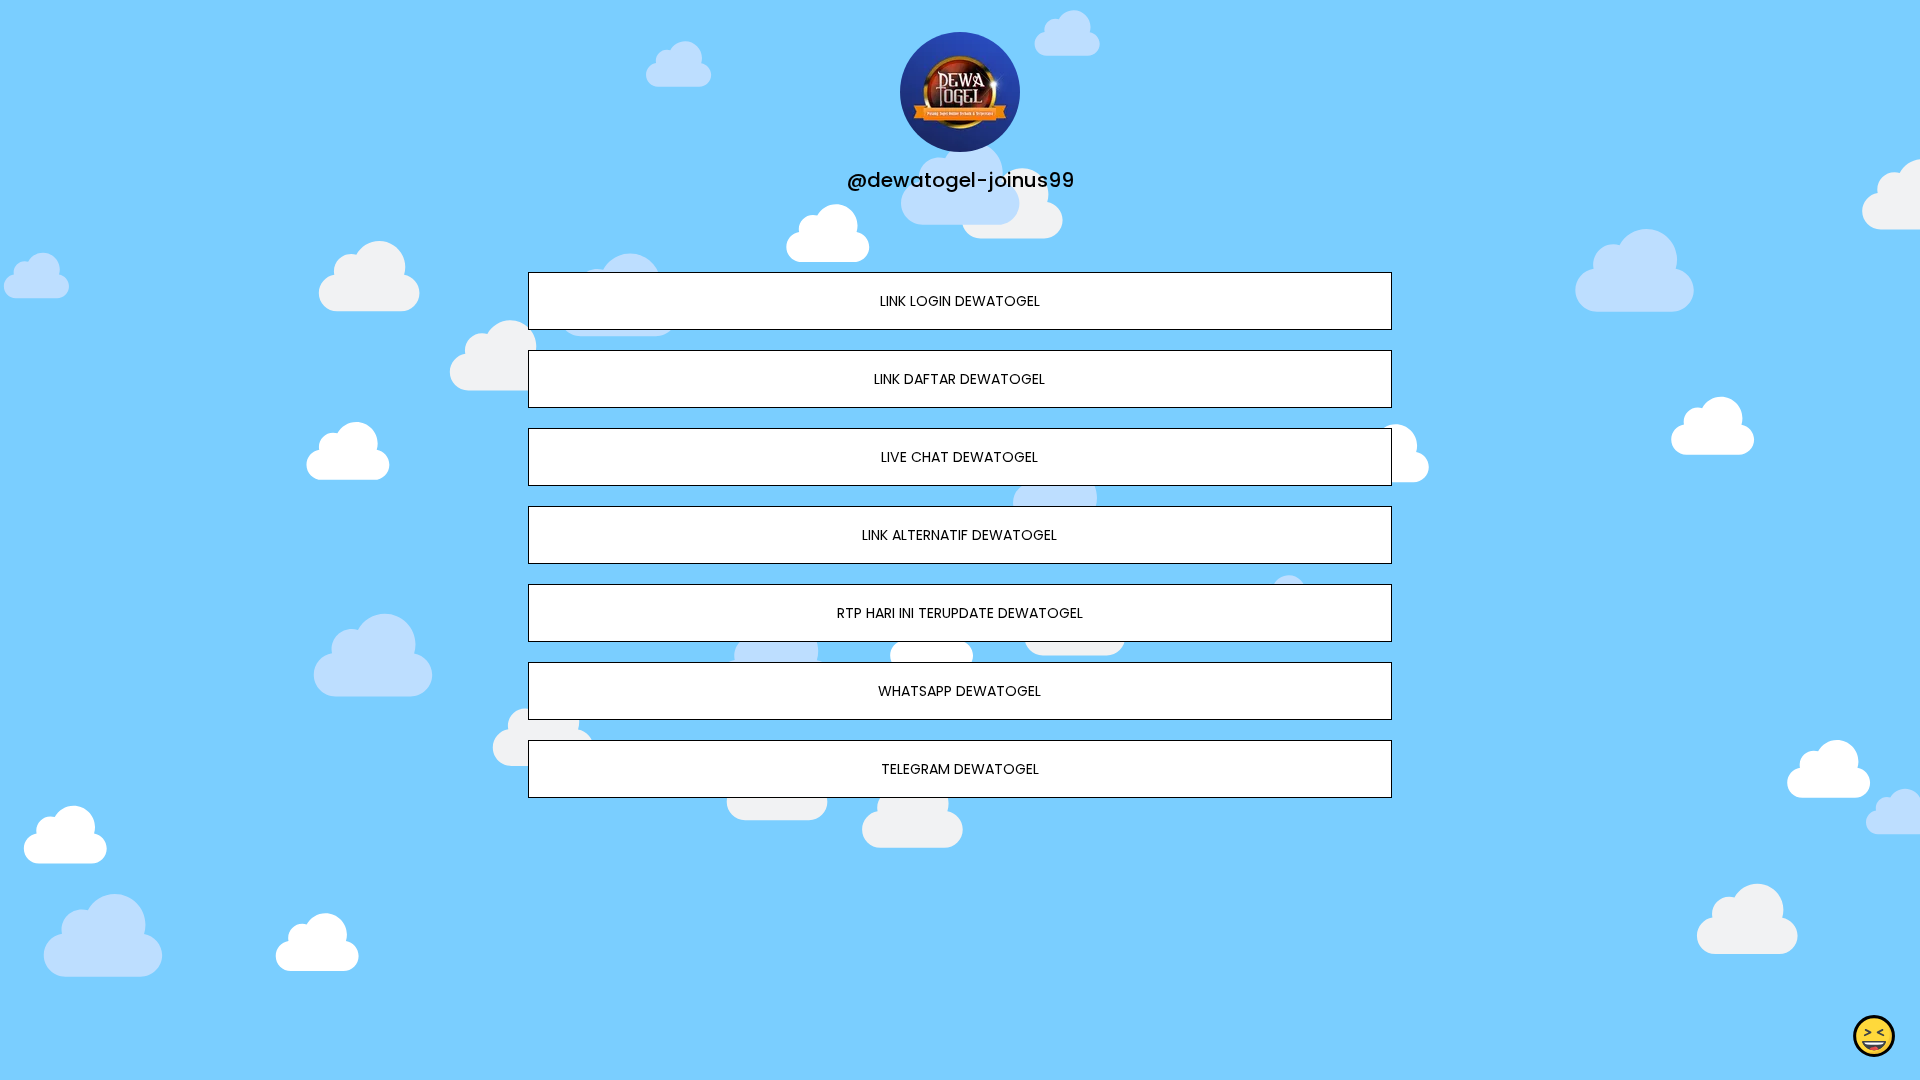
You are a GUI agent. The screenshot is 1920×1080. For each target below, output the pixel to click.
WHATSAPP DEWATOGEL (959, 691)
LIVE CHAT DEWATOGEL (959, 457)
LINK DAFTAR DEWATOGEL (959, 379)
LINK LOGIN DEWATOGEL (960, 301)
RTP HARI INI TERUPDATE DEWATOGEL (960, 613)
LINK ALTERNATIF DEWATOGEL (959, 535)
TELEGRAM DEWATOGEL (960, 769)
